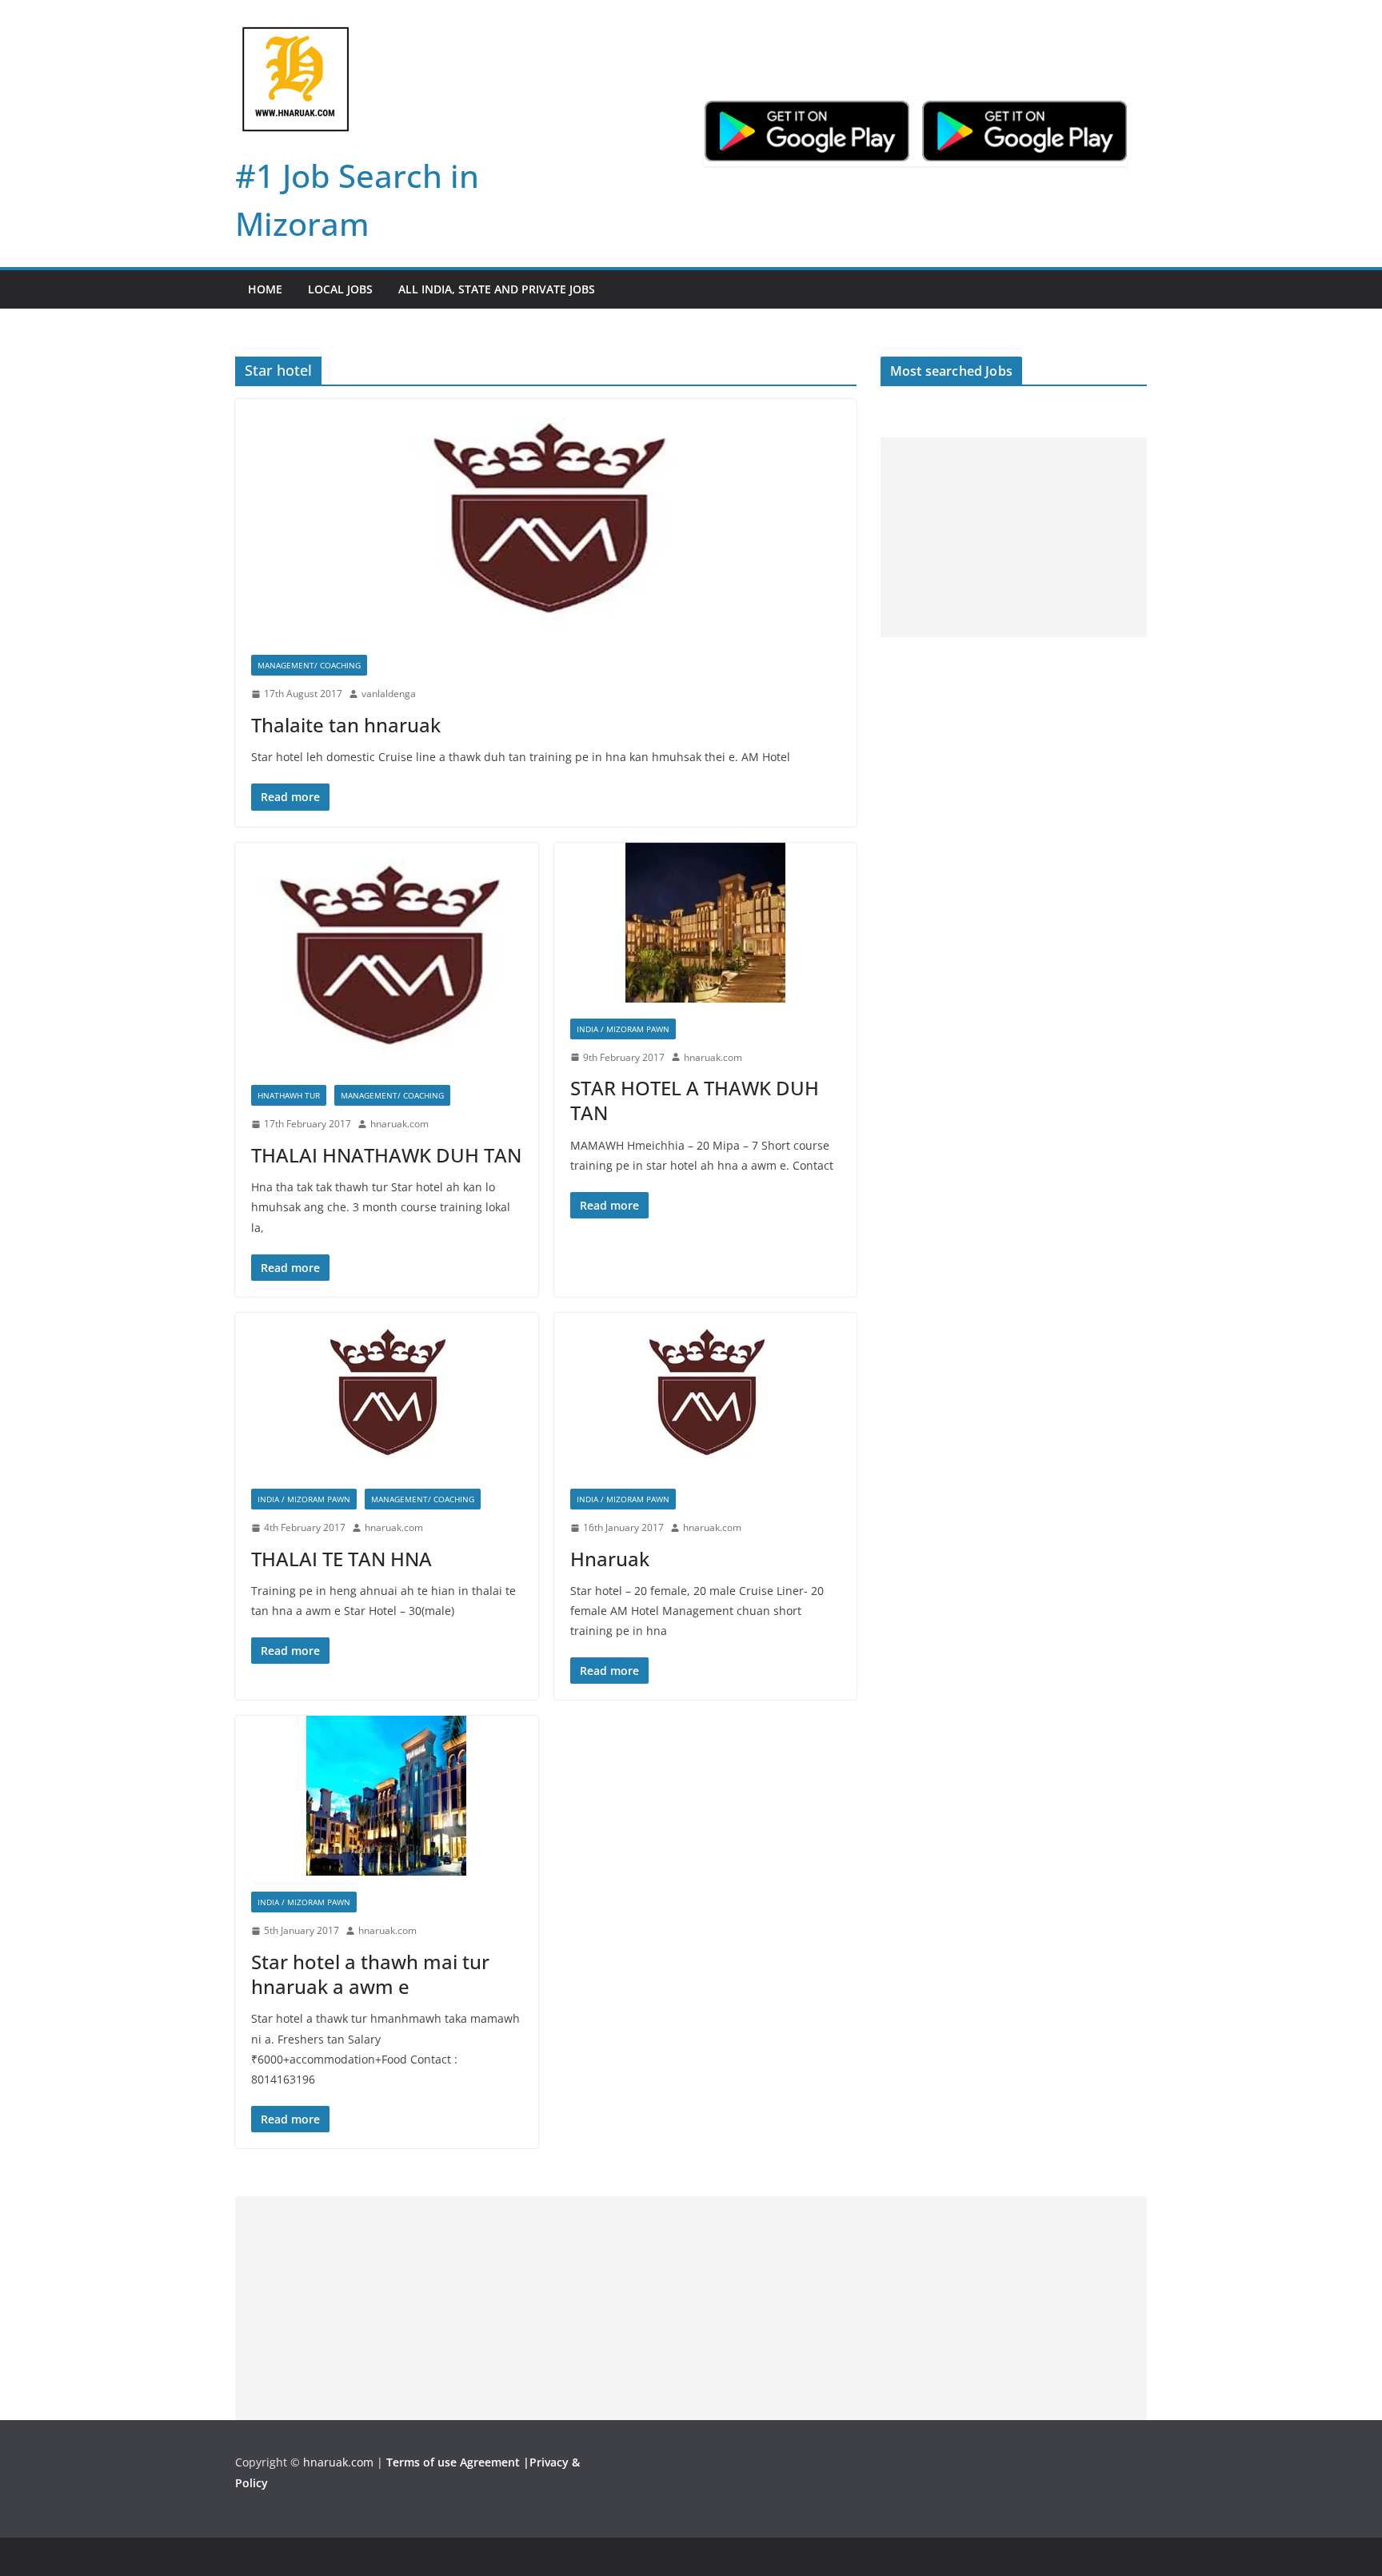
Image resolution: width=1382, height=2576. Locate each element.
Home (265, 289)
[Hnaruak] (706, 1393)
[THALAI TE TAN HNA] (387, 1393)
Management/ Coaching (309, 665)
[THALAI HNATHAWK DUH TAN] (387, 956)
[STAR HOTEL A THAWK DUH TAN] (706, 923)
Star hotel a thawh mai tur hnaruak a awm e (370, 1974)
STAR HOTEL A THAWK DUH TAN (695, 1100)
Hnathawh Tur (289, 1095)
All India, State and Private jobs (497, 289)
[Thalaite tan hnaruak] (546, 519)
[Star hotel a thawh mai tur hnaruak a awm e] (387, 1796)
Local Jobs (340, 289)
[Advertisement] (1014, 537)
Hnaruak (610, 1559)
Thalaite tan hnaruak (346, 725)
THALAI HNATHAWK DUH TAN (386, 1155)
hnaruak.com (399, 1124)
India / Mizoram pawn (623, 1029)
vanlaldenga (389, 694)
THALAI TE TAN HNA (342, 1559)
